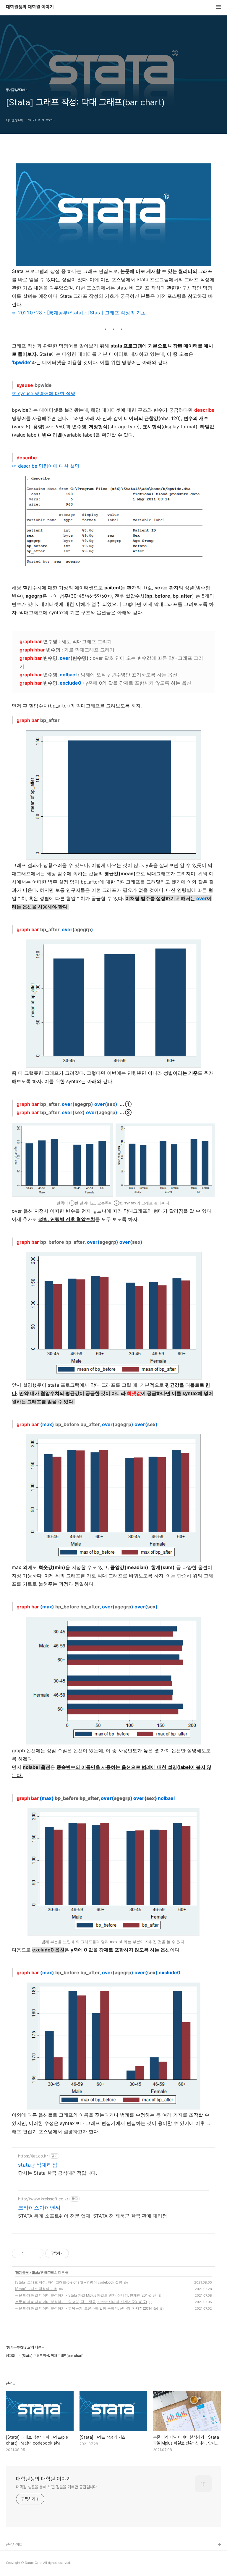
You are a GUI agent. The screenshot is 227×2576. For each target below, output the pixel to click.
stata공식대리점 (38, 2165)
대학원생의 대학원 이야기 (30, 7)
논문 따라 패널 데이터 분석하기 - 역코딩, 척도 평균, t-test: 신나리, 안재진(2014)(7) (81, 2302)
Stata (36, 2272)
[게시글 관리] (37, 2253)
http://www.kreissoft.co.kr (43, 2199)
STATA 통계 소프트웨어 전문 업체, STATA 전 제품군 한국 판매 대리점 (93, 2216)
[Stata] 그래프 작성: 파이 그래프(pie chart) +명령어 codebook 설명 (69, 2282)
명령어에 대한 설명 (44, 393)
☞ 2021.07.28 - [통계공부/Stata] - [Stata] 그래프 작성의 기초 (79, 313)
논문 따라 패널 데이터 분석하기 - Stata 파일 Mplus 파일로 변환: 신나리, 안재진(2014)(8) (85, 2295)
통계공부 (22, 2272)
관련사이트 (14, 2544)
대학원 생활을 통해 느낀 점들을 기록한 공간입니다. (57, 2487)
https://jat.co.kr (33, 2156)
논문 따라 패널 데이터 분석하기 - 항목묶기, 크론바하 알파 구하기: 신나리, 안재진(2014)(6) (87, 2308)
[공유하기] (29, 2253)
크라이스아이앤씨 (39, 2208)
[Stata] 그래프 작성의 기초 (36, 2289)
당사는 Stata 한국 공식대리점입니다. (57, 2173)
